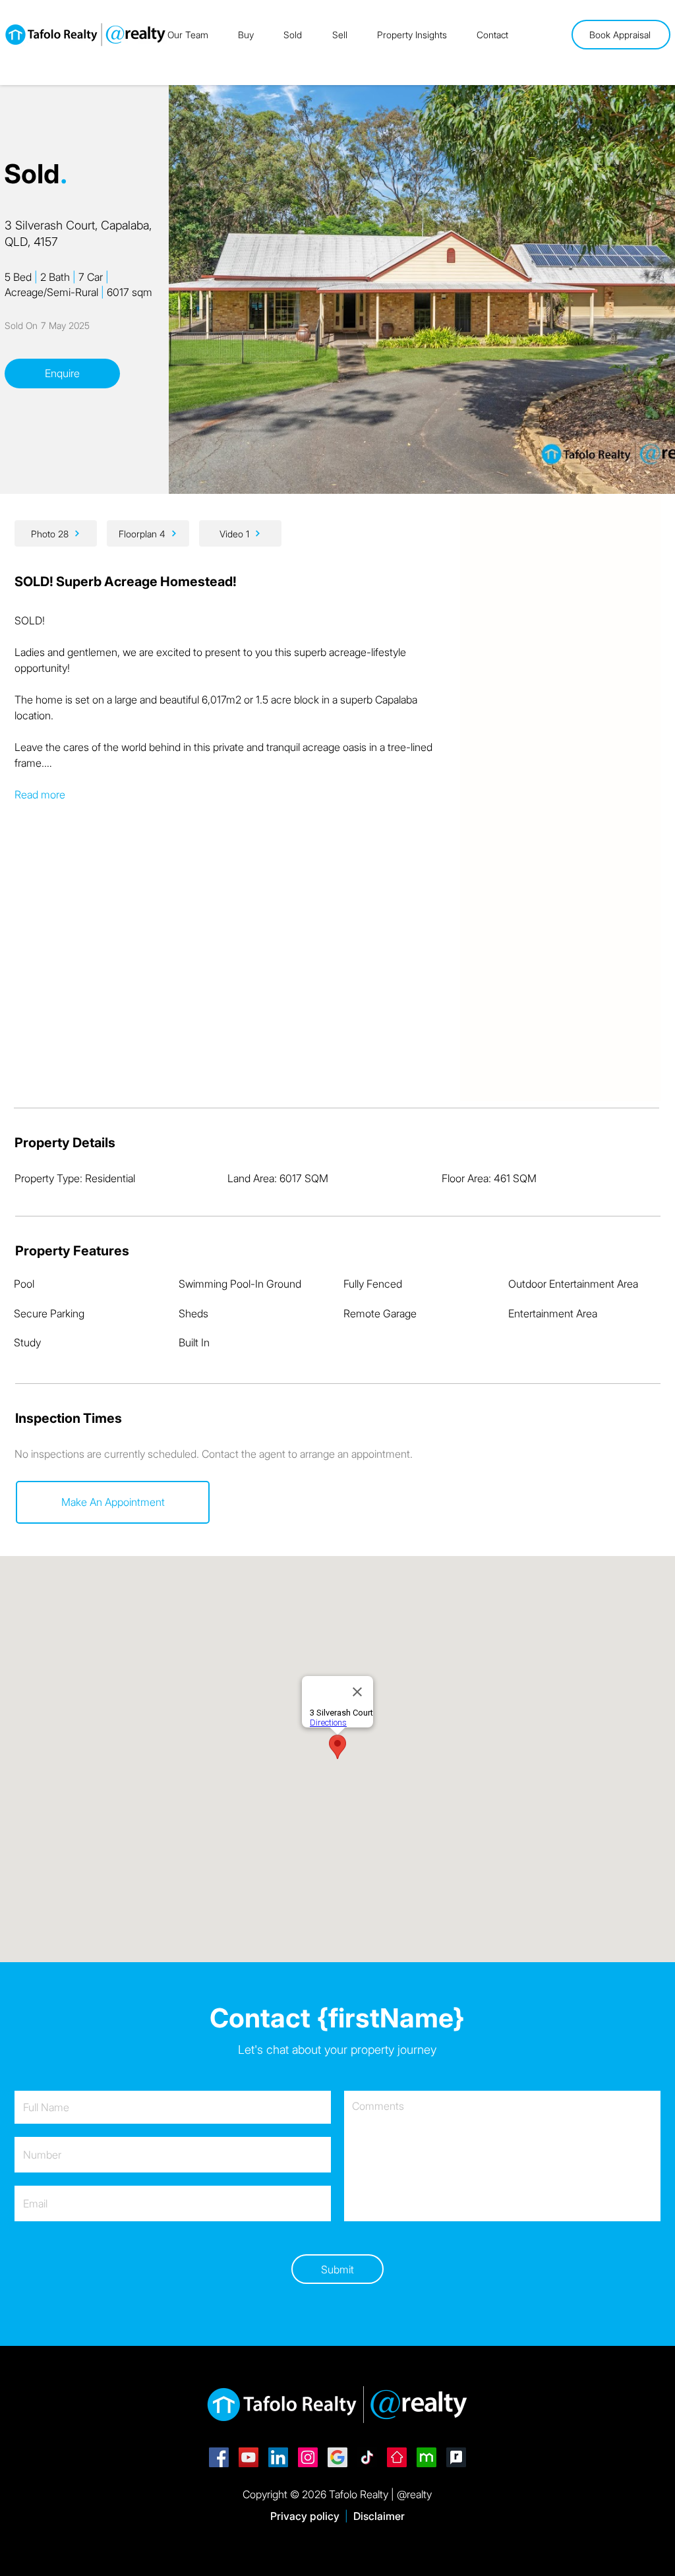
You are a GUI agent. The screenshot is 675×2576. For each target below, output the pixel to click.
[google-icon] (337, 2457)
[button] (113, 1502)
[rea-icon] (397, 2457)
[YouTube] (249, 2457)
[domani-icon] (426, 2457)
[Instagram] (308, 2457)
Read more (40, 794)
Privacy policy (305, 2516)
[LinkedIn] (278, 2457)
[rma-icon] (456, 2457)
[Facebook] (219, 2457)
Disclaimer (379, 2516)
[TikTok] (367, 2457)
